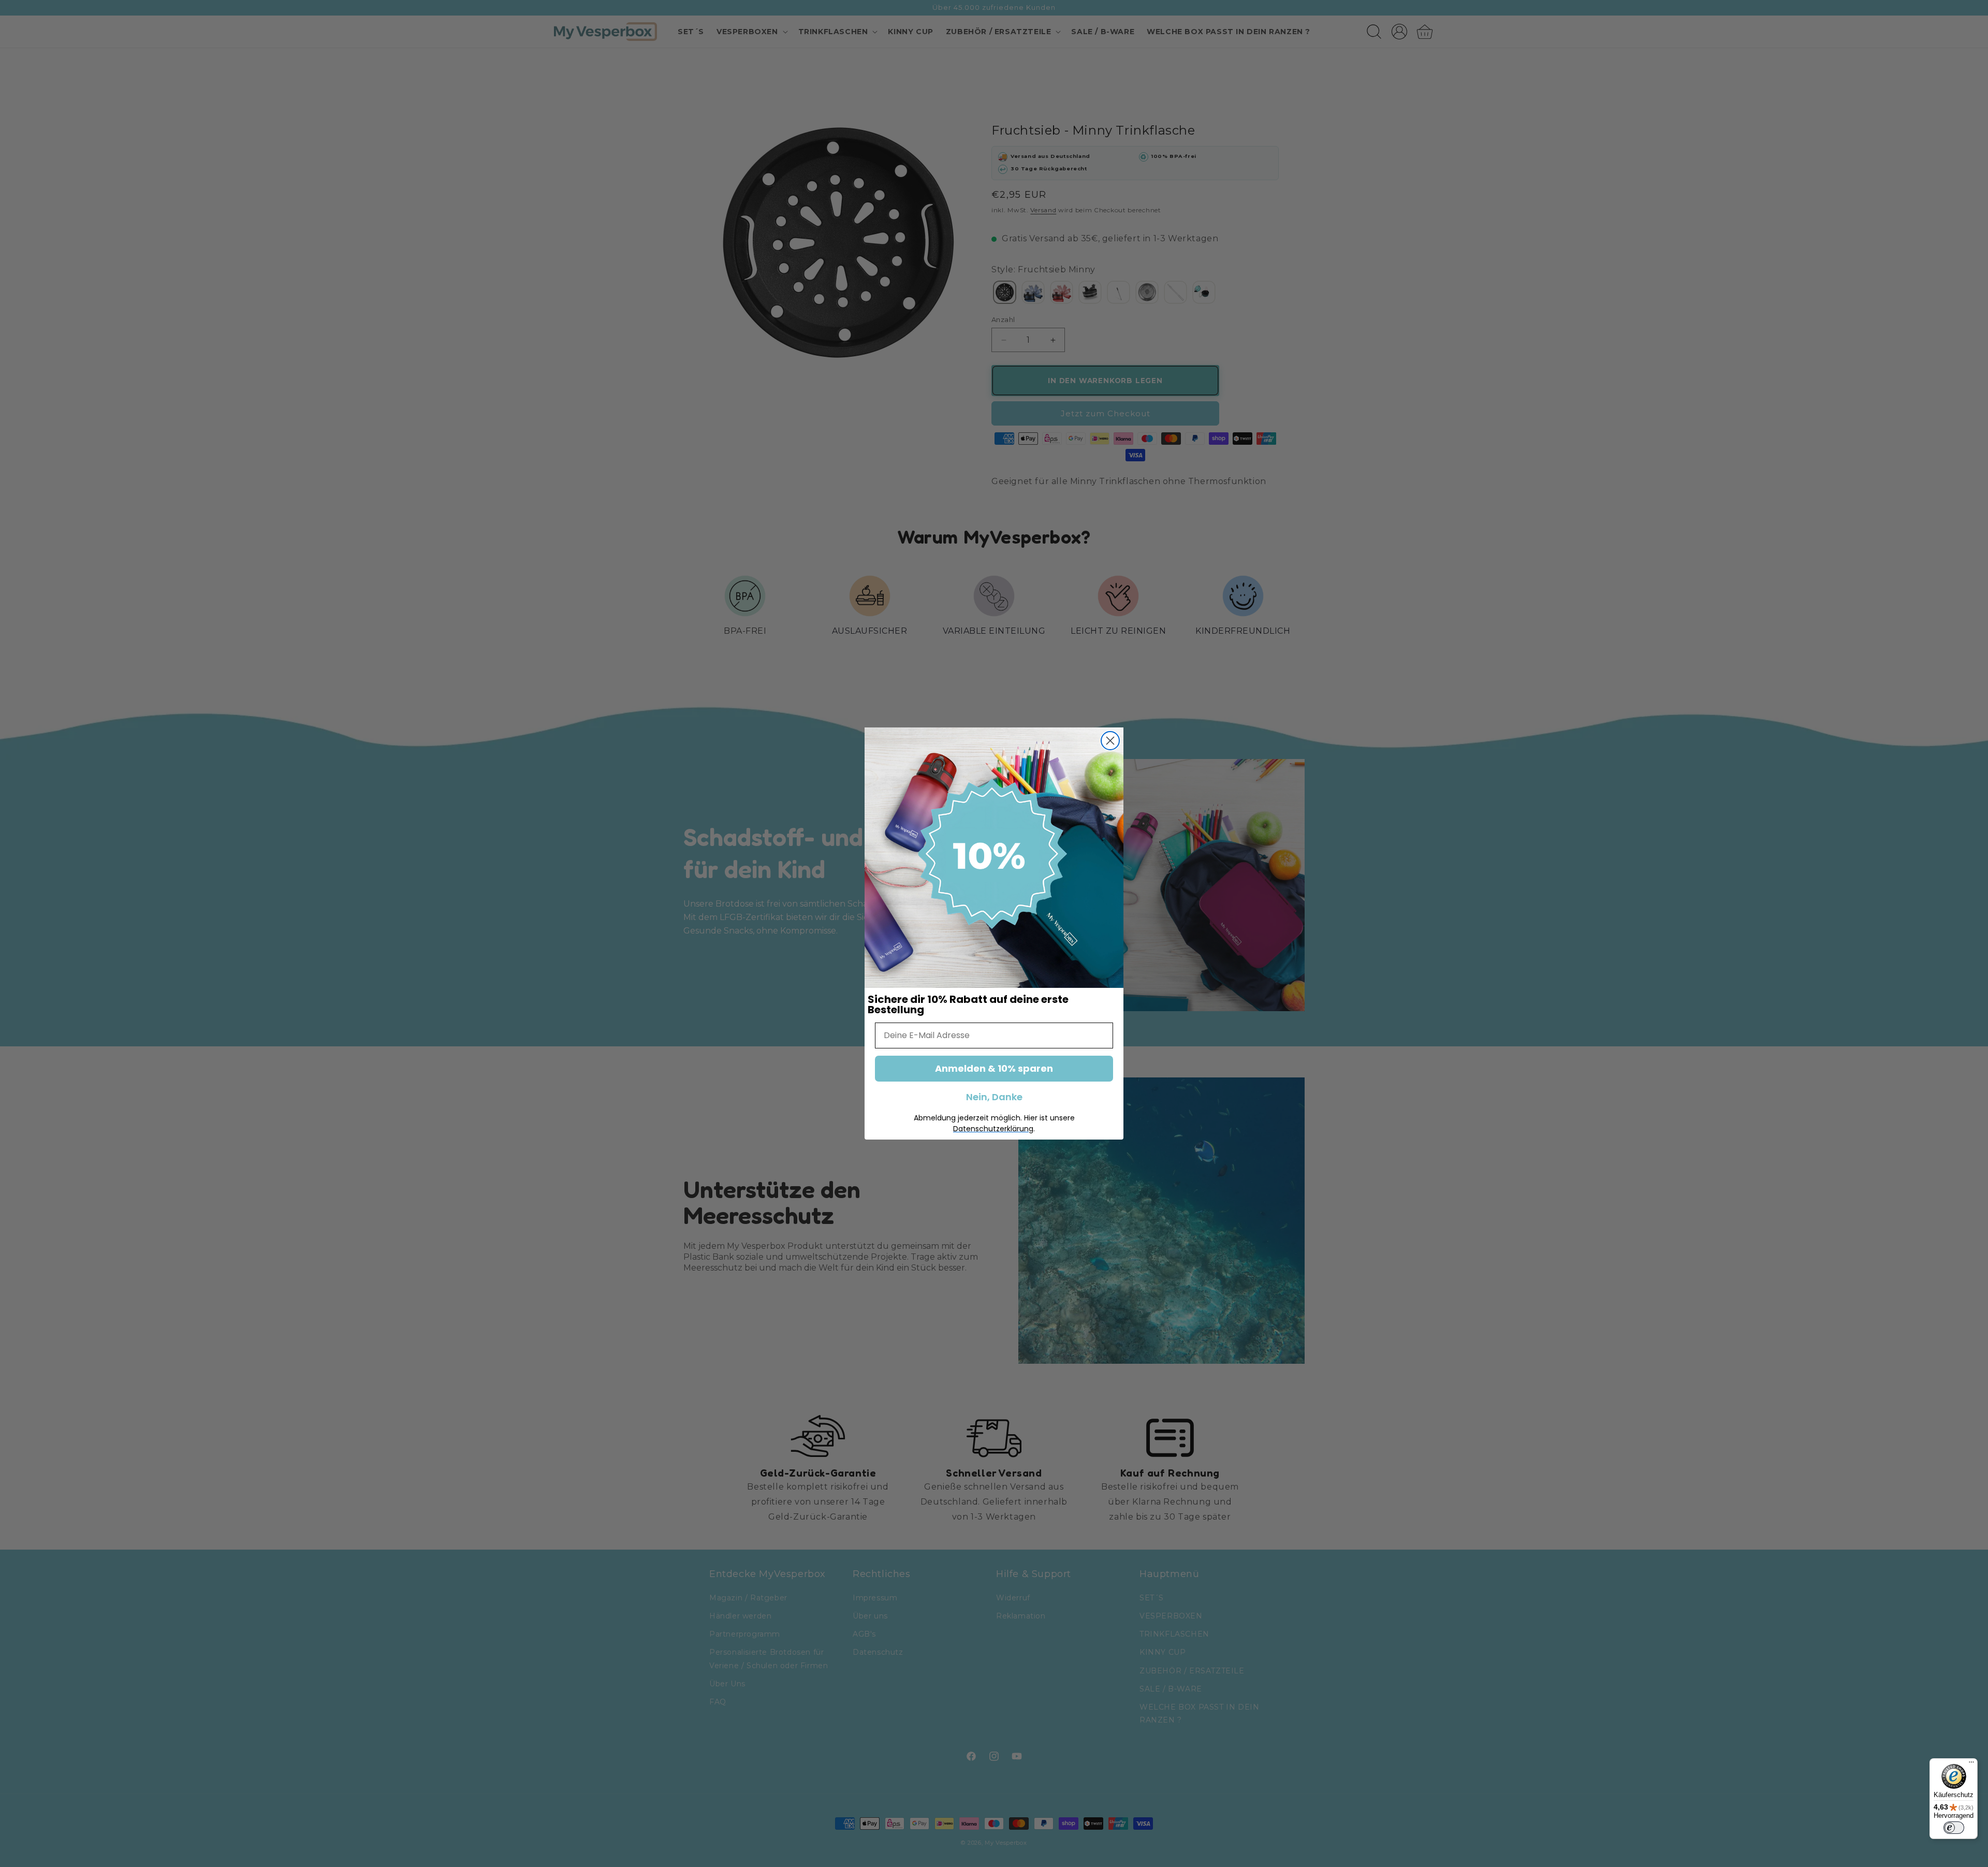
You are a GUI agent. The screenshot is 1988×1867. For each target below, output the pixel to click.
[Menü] (1971, 1764)
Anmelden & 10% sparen (994, 1068)
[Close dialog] (1110, 741)
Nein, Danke (994, 1097)
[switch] (1954, 1828)
